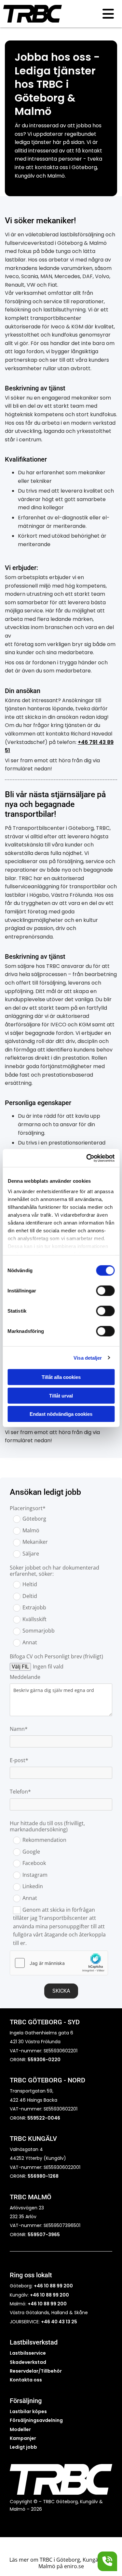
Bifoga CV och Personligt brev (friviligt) (56, 1657)
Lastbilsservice (28, 2353)
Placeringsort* (28, 1508)
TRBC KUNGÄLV (33, 2139)
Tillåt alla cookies (61, 1377)
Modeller (20, 2429)
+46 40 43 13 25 (59, 2322)
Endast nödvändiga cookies (61, 1414)
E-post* (19, 1760)
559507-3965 (44, 2235)
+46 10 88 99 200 (53, 2286)
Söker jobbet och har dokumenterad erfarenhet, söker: (54, 1571)
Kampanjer (23, 2438)
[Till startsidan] (42, 14)
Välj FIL (20, 1667)
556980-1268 (43, 2176)
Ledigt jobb (23, 2447)
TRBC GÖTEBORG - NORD (47, 2080)
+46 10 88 (39, 2304)
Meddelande (25, 1677)
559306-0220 (44, 2060)
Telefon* (20, 1792)
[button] (99, 14)
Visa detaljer (88, 1358)
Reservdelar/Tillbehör (36, 2371)
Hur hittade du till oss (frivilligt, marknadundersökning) (47, 1826)
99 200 (58, 2304)
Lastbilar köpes (28, 2411)
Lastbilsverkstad (34, 2342)
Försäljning (26, 2401)
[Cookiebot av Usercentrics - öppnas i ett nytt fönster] (87, 1158)
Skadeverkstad (28, 2362)
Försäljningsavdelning (36, 2420)
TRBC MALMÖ (31, 2197)
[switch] (105, 1291)
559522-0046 (43, 2118)
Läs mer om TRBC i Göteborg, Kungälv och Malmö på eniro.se (61, 2563)
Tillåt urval (61, 1395)
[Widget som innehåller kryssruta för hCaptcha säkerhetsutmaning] (59, 1963)
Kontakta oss (26, 2380)
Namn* (19, 1729)
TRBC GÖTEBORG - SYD (45, 2022)
